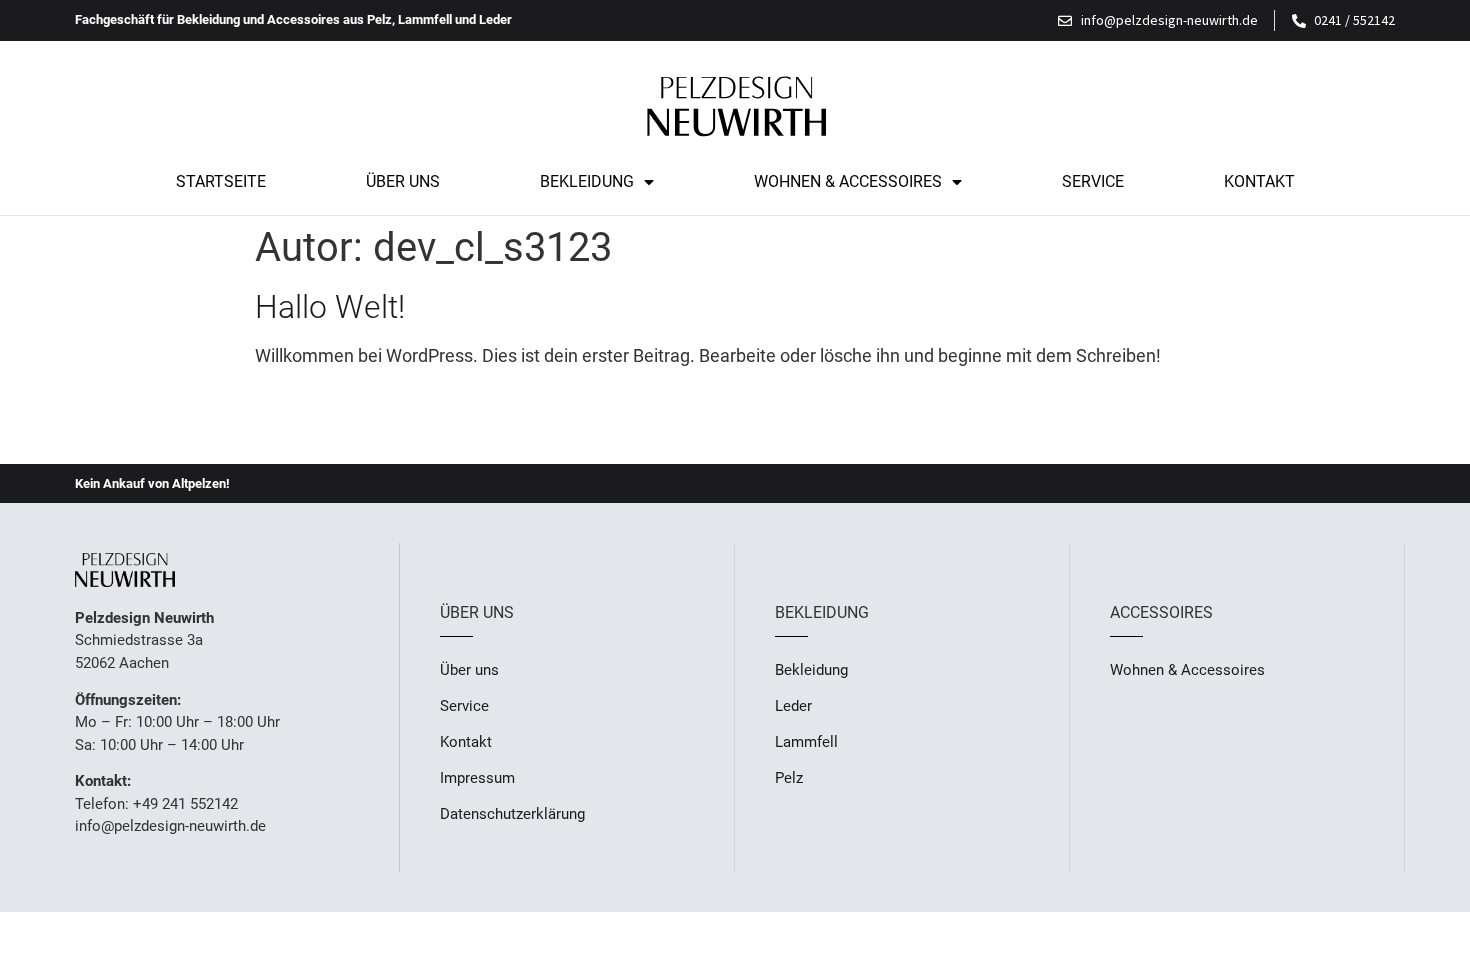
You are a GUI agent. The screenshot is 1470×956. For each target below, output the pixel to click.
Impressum (477, 778)
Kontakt (1259, 181)
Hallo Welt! (330, 307)
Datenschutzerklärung (512, 814)
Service (1093, 181)
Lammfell (806, 742)
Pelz (789, 778)
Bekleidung (587, 181)
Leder (793, 706)
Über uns (403, 181)
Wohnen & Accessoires (848, 181)
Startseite (221, 181)
